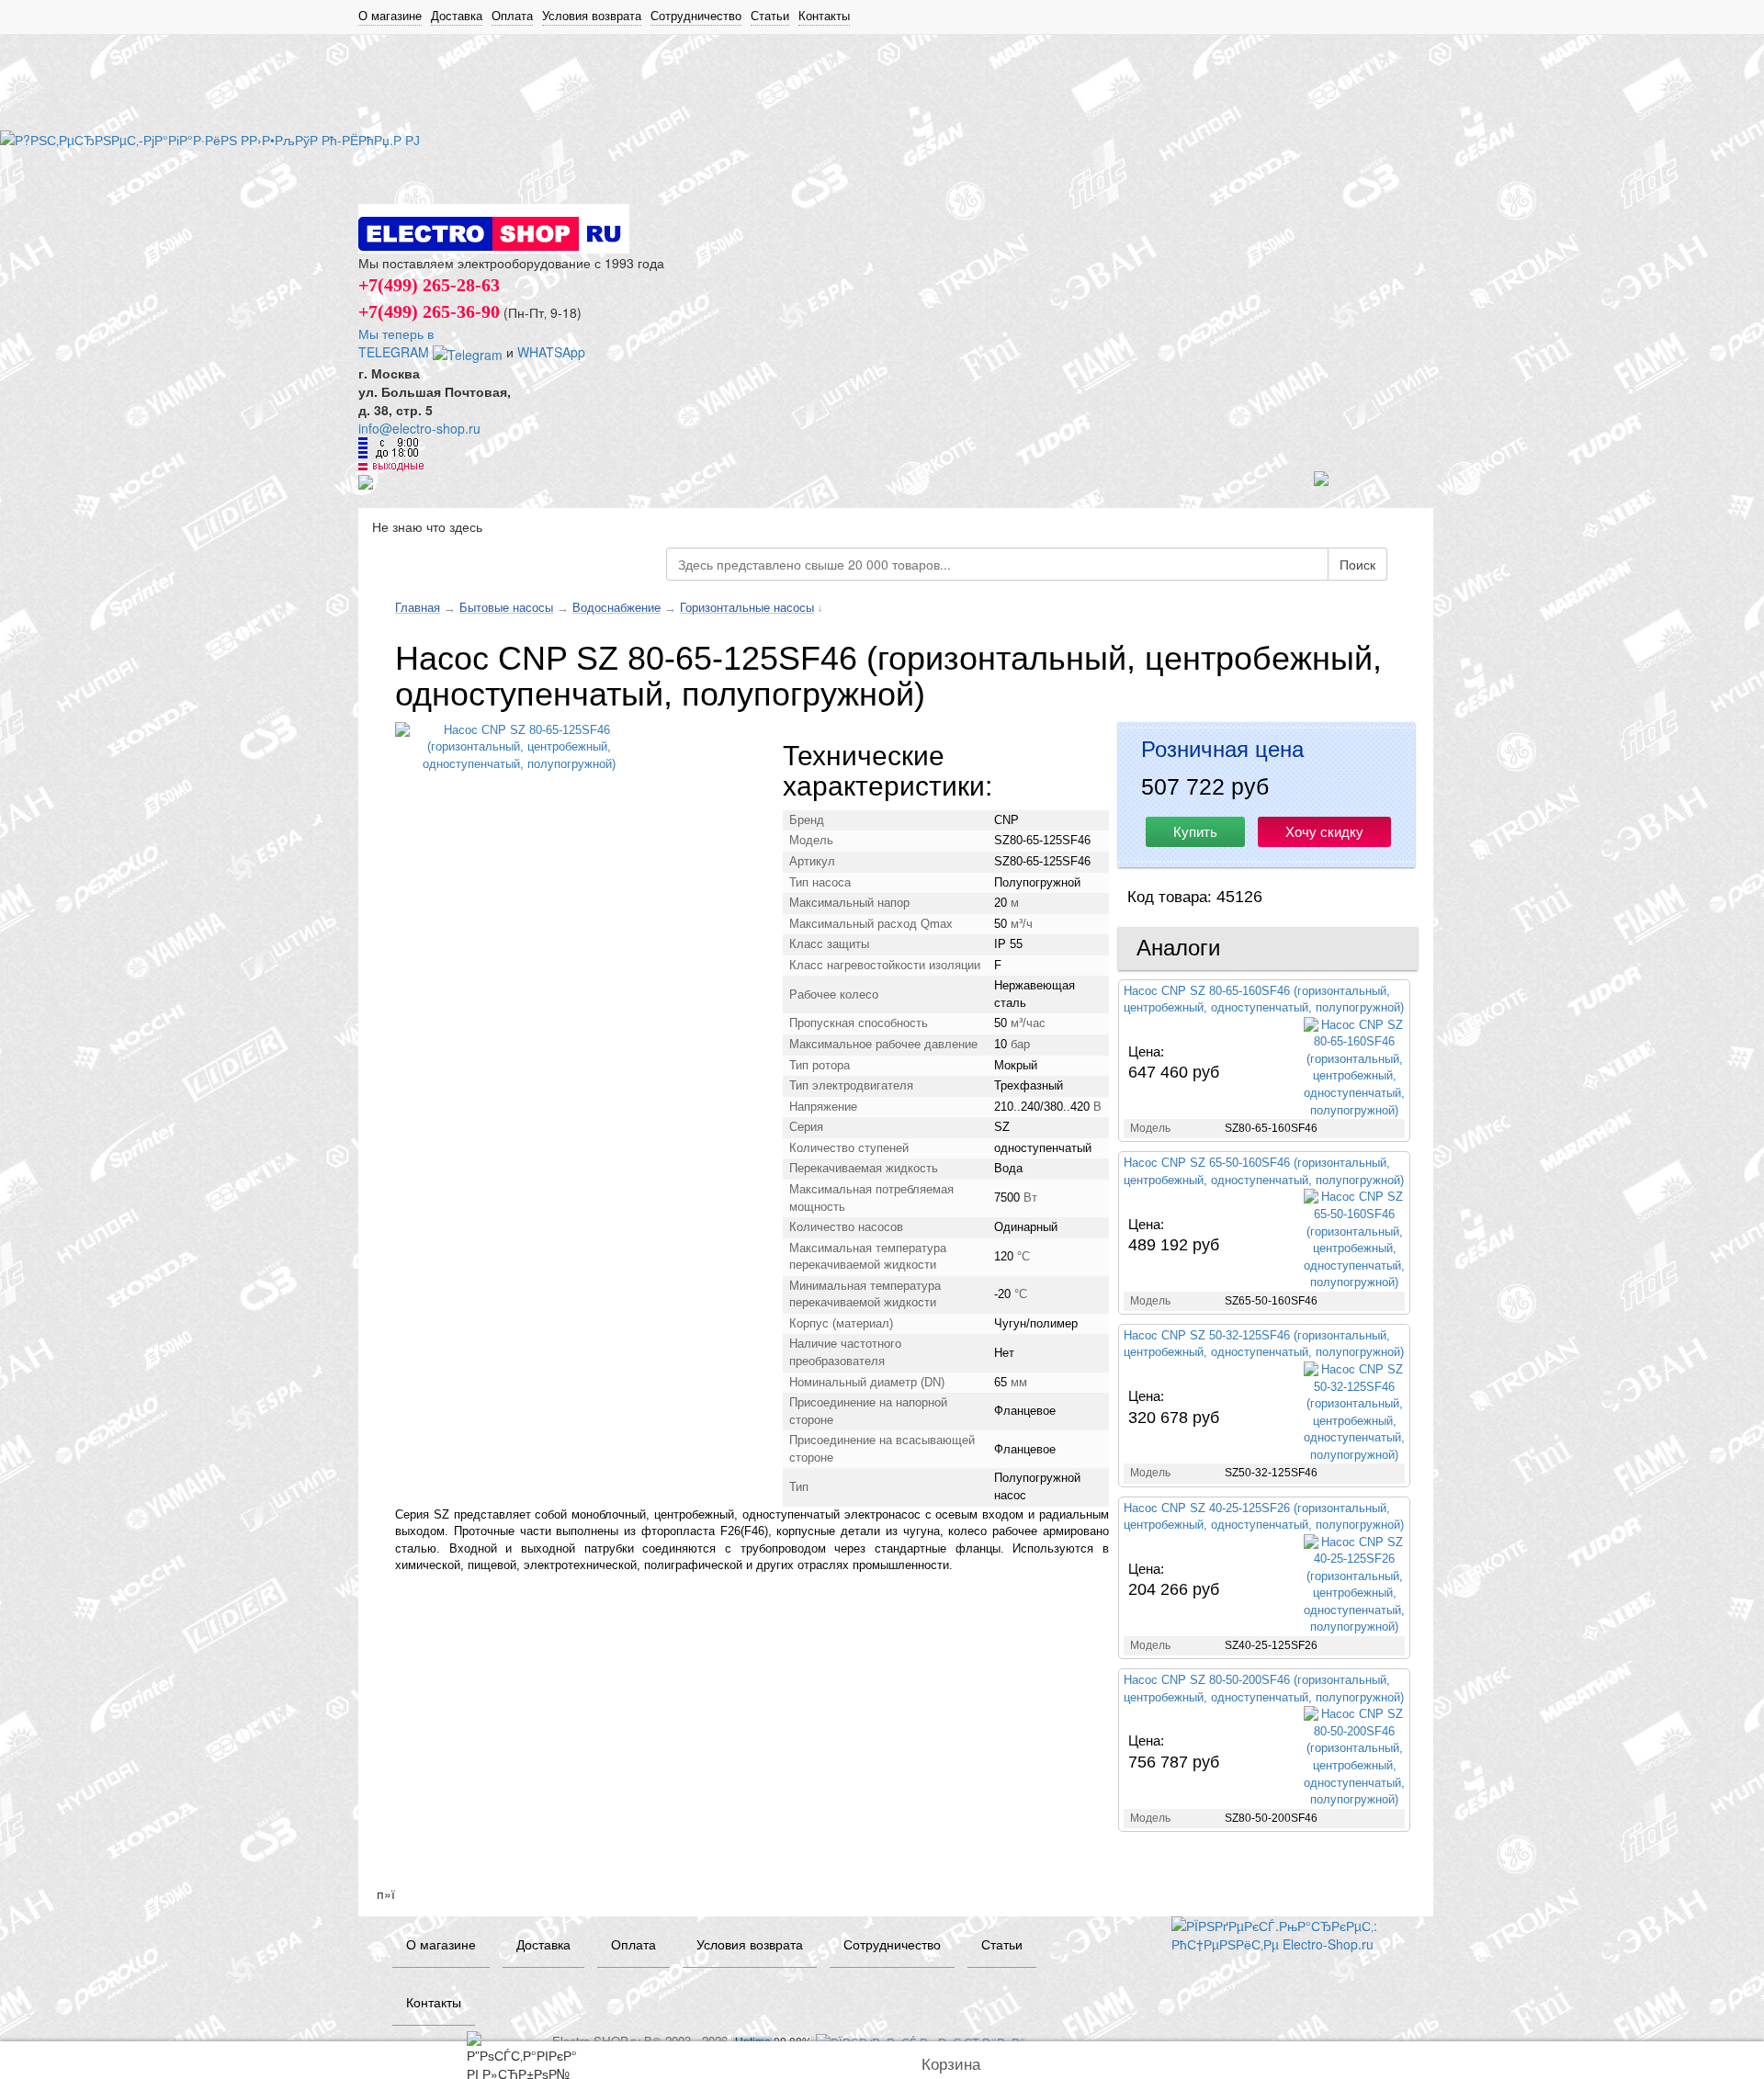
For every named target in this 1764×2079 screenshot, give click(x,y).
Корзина (951, 2065)
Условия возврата (592, 16)
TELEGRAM (396, 352)
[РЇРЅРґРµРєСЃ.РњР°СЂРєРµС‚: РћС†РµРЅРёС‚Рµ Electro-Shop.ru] (1289, 1933)
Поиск (1357, 564)
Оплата (512, 16)
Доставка (457, 16)
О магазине (390, 16)
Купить (1195, 832)
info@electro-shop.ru (419, 428)
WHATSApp (551, 352)
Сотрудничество (696, 16)
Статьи (770, 16)
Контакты (824, 16)
